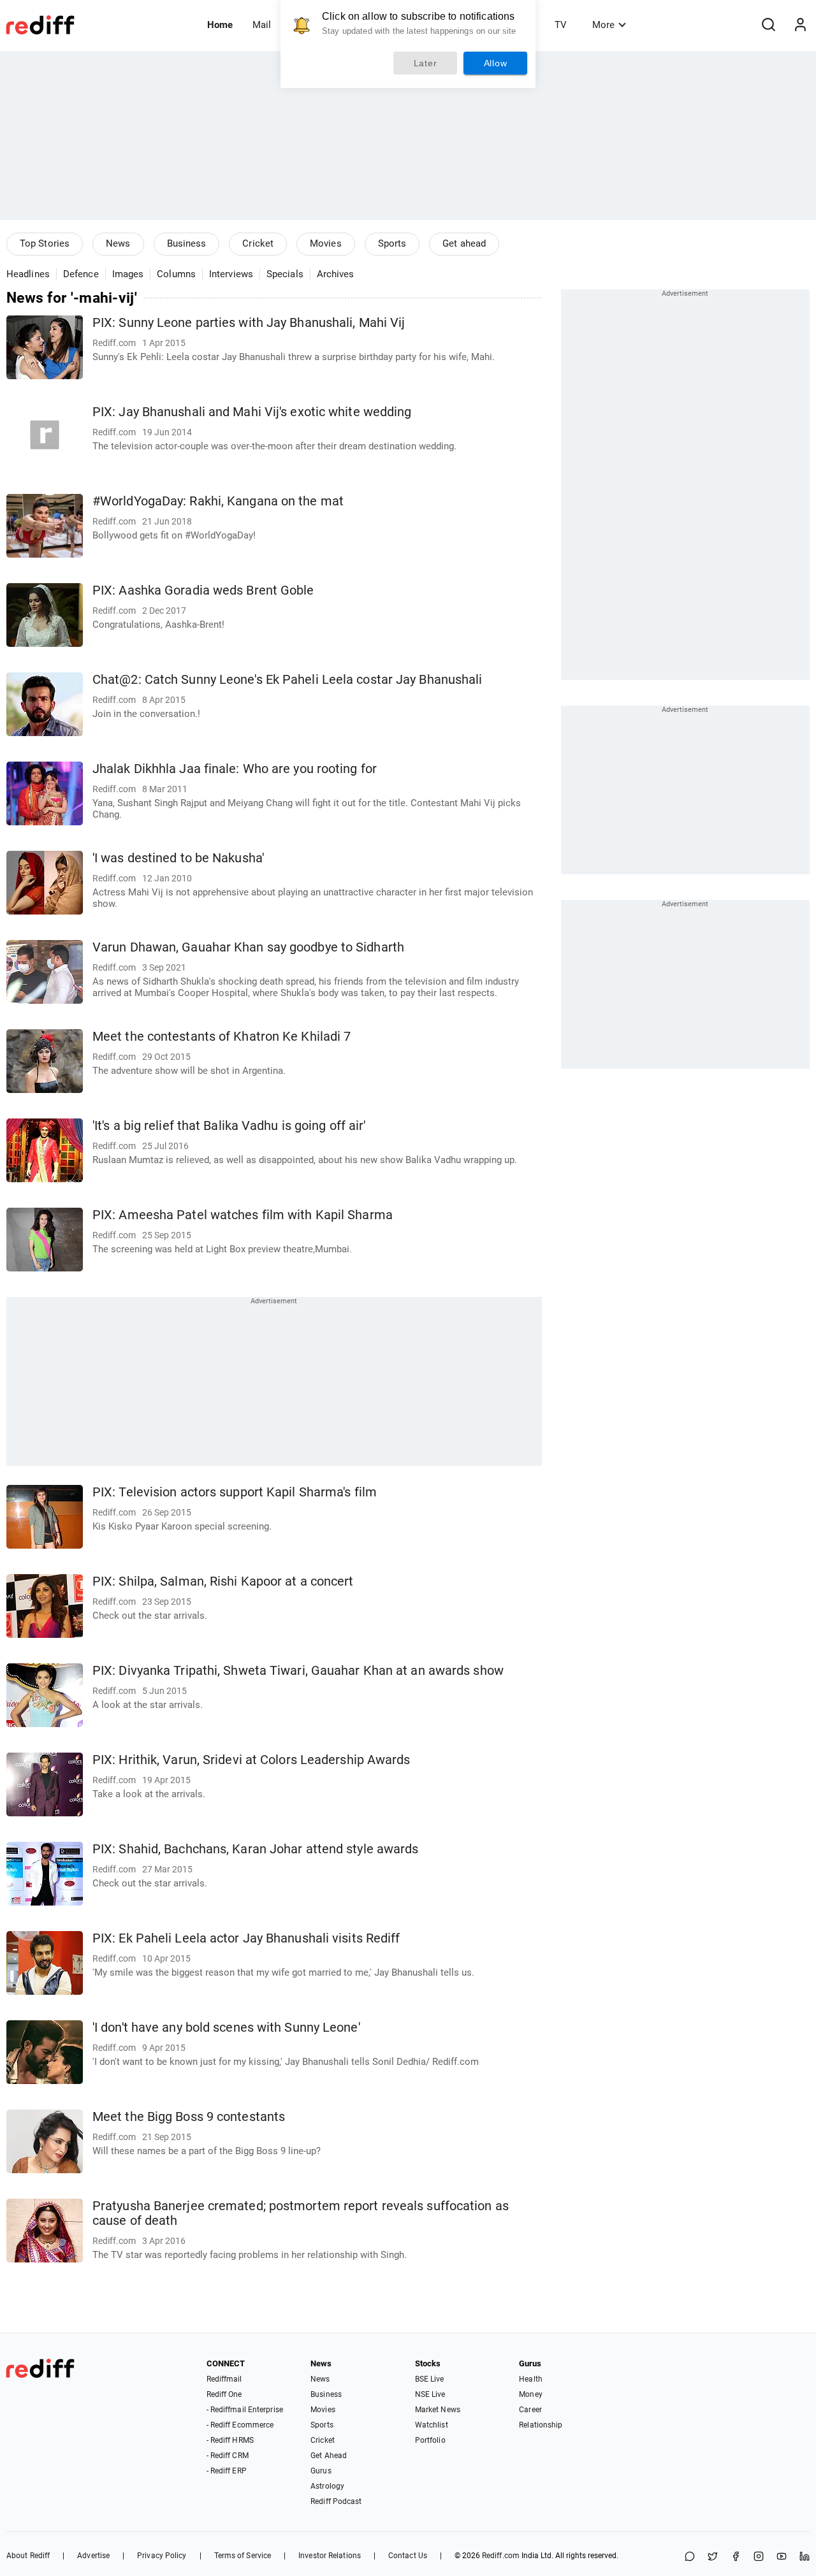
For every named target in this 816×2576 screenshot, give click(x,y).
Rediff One (224, 2394)
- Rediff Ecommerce (240, 2425)
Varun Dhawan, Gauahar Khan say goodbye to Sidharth (248, 947)
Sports (392, 243)
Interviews (231, 274)
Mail (262, 25)
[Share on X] (713, 2557)
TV (561, 25)
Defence (81, 274)
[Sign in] (800, 25)
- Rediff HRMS (230, 2440)
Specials (285, 274)
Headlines (28, 274)
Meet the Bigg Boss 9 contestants (189, 2117)
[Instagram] (759, 2557)
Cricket (258, 243)
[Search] (768, 25)
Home (220, 25)
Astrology (327, 2486)
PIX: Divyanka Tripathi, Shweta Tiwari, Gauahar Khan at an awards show (298, 1671)
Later (426, 63)
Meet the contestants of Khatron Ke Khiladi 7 (222, 1037)
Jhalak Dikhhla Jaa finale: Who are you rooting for (235, 769)
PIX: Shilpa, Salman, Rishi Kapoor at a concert (223, 1581)
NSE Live (430, 2394)
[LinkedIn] (805, 2557)
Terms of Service (243, 2556)
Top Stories (45, 243)
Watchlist (432, 2425)
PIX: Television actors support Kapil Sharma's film (235, 1492)
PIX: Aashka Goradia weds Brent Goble (203, 590)
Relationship (541, 2425)
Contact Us (408, 2556)
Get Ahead (329, 2456)
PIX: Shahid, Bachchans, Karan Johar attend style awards (256, 1849)
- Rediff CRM (228, 2456)
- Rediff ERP (227, 2471)
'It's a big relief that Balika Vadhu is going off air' (229, 1126)
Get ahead (464, 243)
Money (531, 2394)
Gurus (321, 2471)
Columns (176, 274)
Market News (438, 2410)
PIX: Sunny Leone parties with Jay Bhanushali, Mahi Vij (249, 323)
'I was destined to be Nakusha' (178, 858)
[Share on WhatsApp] (690, 2557)
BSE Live (430, 2379)
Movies (326, 243)
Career (530, 2410)
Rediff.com (501, 2556)
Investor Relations (330, 2556)
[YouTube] (782, 2557)
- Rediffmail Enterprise (245, 2410)
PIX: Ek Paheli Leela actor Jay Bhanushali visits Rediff (246, 1938)
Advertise (93, 2556)
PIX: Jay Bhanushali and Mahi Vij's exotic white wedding (252, 412)
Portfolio (430, 2440)
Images (128, 274)
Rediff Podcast (336, 2501)
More (603, 25)
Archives (336, 274)
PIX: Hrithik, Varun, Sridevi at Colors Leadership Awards (251, 1760)
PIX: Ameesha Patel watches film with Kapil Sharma (243, 1215)
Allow (496, 63)
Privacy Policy (162, 2556)
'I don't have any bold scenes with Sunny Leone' (226, 2028)
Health (531, 2379)
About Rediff (28, 2556)
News (118, 243)
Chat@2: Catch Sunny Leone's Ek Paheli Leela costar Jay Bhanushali (288, 680)
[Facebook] (736, 2557)
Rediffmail (224, 2379)
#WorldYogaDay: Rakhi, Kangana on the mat (218, 501)
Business (187, 243)
